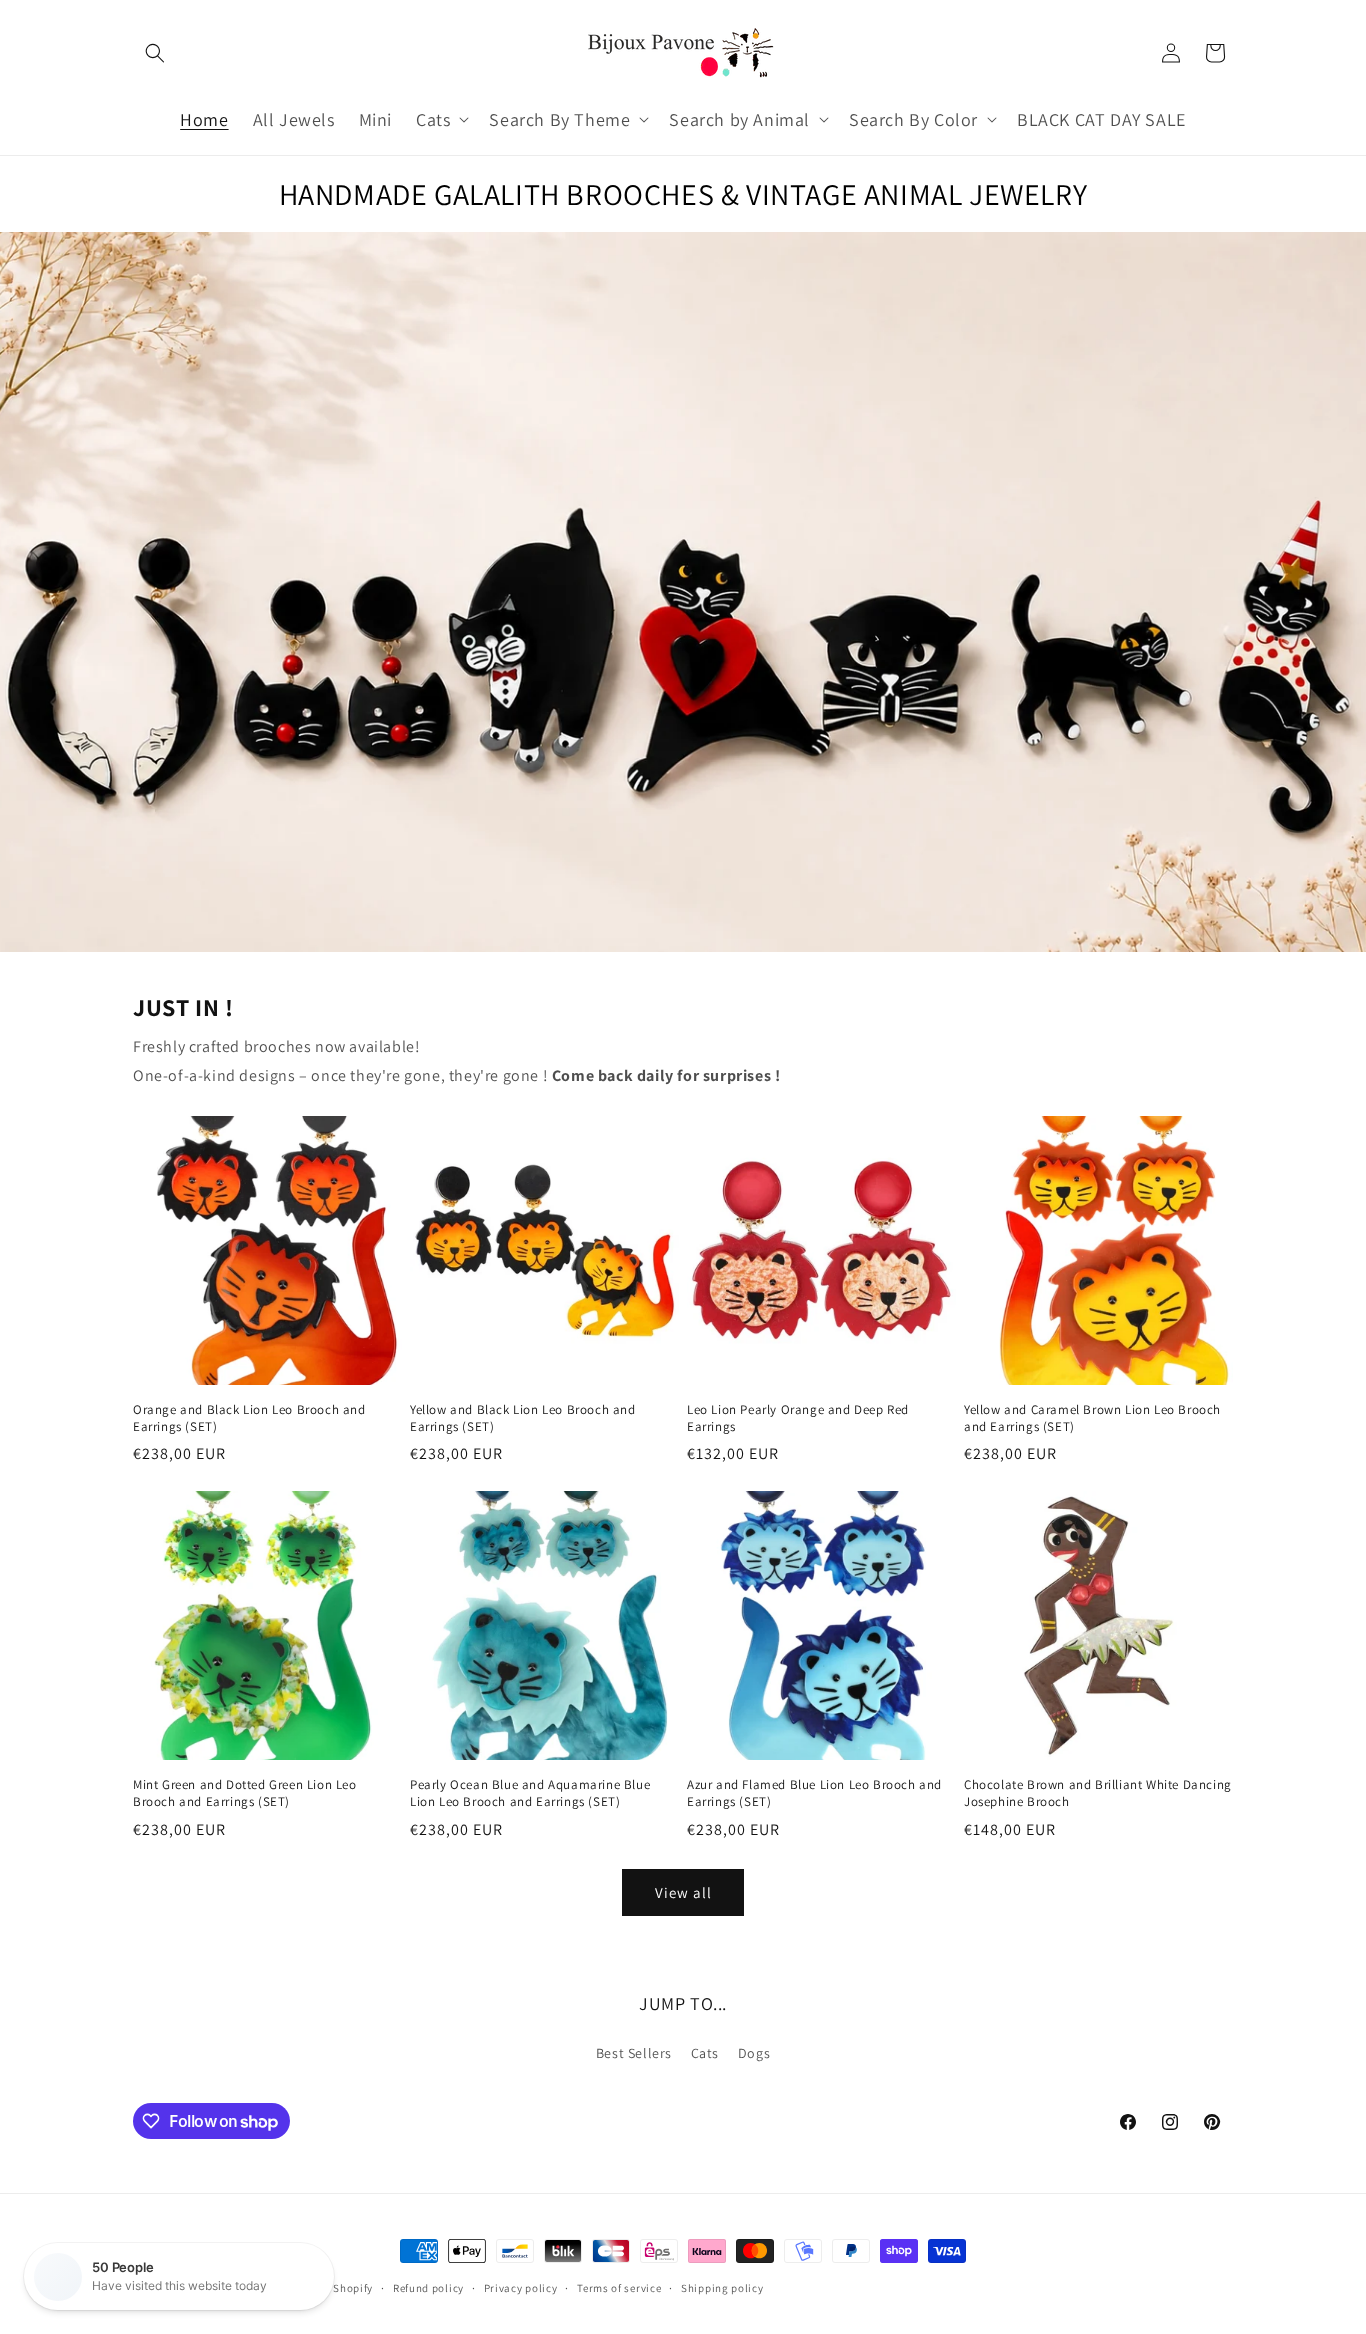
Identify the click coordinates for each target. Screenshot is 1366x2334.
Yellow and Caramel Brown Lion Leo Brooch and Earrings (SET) (1092, 1418)
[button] (155, 53)
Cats (705, 2053)
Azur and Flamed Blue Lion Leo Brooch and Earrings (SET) (814, 1793)
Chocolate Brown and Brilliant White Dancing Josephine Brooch (1098, 1793)
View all (683, 1892)
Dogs (754, 2053)
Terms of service (619, 2288)
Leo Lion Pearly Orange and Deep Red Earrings (798, 1418)
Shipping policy (722, 2288)
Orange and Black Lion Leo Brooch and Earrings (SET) (249, 1418)
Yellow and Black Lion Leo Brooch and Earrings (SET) (523, 1418)
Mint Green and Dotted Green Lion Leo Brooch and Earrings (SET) (245, 1793)
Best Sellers (634, 2053)
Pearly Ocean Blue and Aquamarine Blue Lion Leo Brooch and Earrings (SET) (530, 1793)
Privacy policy (521, 2288)
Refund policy (428, 2288)
